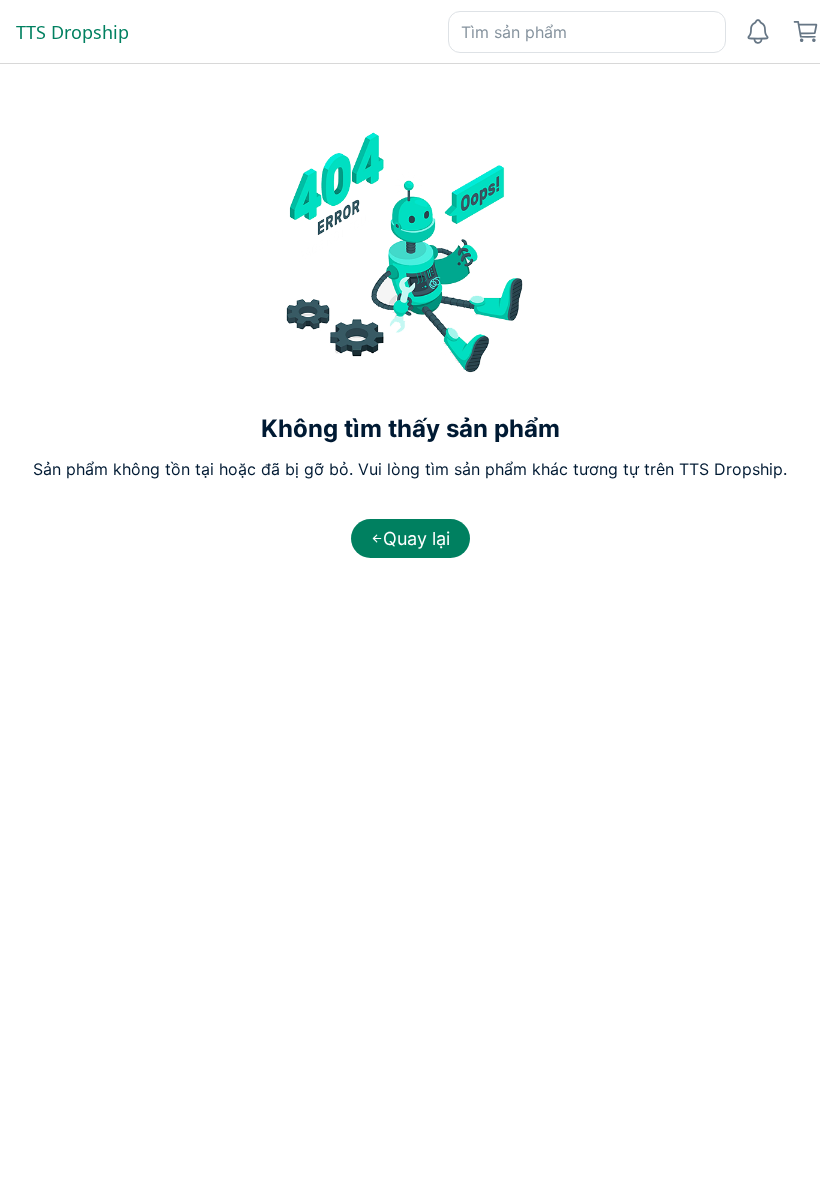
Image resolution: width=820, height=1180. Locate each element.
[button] (410, 538)
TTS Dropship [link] (72, 32)
